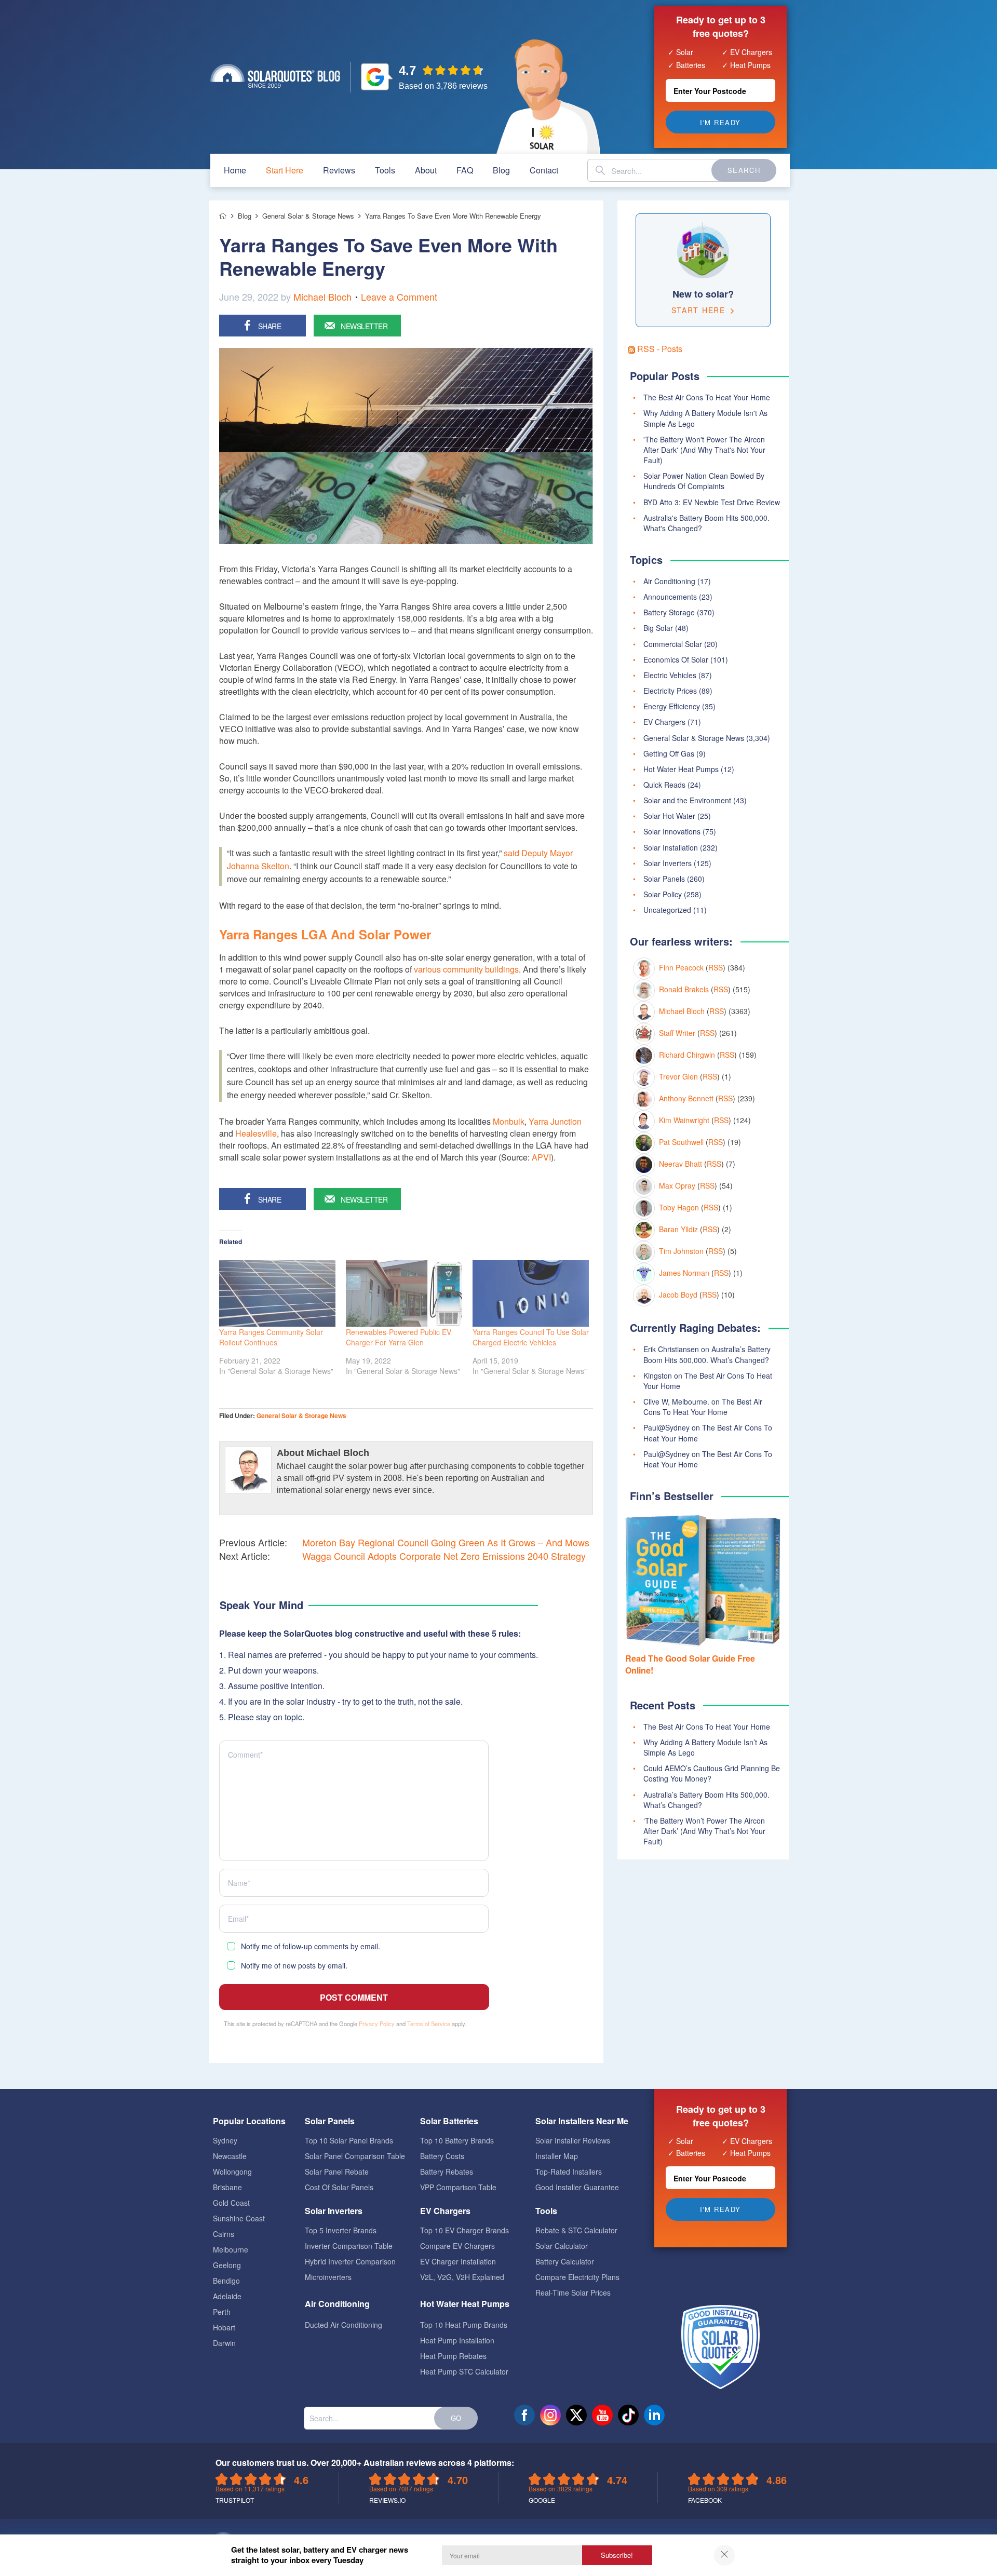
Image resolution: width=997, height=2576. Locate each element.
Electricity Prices (670, 691)
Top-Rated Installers (569, 2172)
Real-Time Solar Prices (573, 2292)
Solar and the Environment (687, 800)
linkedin (654, 2415)
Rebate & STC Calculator (576, 2230)
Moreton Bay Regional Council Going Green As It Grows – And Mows (446, 1542)
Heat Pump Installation (457, 2340)
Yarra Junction (555, 1121)
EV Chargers (664, 722)
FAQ (465, 170)
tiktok (628, 2415)
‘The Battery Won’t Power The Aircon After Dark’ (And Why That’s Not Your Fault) (704, 1831)
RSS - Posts (659, 349)
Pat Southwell (681, 1142)
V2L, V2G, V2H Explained (462, 2277)
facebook (524, 2415)
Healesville (256, 1133)
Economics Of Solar (676, 659)
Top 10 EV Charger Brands (464, 2230)
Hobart (224, 2327)
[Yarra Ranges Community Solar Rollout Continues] (277, 1293)
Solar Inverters (668, 863)
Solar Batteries (449, 2121)
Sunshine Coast (239, 2218)
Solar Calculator (562, 2246)
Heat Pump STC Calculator (464, 2371)
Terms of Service (429, 2024)
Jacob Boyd (678, 1294)
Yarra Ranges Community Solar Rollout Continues (271, 1337)
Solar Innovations (672, 831)
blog (501, 170)
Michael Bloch (322, 296)
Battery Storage (669, 612)
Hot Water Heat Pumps (681, 769)
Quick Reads (664, 785)
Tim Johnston (681, 1251)
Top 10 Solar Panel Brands (349, 2140)
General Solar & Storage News (301, 1415)
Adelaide (227, 2296)
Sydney (225, 2140)
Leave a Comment (399, 296)
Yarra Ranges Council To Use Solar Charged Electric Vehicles (531, 1337)
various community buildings (466, 969)
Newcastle (230, 2156)
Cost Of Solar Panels (339, 2187)
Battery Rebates (447, 2172)
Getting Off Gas (669, 753)
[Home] (223, 216)
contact (544, 170)
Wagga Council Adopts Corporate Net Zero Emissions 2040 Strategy (444, 1556)
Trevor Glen (678, 1076)
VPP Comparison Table (458, 2187)
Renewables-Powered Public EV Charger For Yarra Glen (399, 1337)
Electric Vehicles (670, 675)
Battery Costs (442, 2156)
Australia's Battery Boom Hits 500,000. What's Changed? (706, 523)
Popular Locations (249, 2121)
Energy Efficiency (672, 706)
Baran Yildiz (678, 1229)
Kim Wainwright (684, 1120)
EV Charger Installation (458, 2261)
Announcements (670, 597)
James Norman (684, 1273)
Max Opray (677, 1185)
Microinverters (328, 2277)
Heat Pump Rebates (453, 2356)
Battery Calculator (565, 2261)
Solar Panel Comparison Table (355, 2156)
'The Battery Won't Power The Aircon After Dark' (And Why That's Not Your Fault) (704, 450)
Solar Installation (671, 847)
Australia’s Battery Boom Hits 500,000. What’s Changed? (707, 1354)
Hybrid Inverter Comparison (350, 2261)
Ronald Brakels (684, 989)
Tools (385, 170)
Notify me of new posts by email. (294, 1965)
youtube (602, 2415)
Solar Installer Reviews (573, 2140)
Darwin (224, 2343)
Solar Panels (664, 879)
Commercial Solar (673, 644)
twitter (576, 2415)
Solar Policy (663, 894)
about (426, 170)
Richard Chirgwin (687, 1055)
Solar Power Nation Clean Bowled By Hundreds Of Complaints (704, 481)
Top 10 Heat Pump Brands (464, 2325)
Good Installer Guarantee (577, 2187)
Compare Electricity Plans (577, 2277)
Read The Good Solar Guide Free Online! (690, 1664)
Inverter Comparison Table (349, 2246)
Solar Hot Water (669, 816)
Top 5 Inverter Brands (341, 2230)
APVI (541, 1157)
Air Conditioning (669, 581)
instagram (550, 2415)
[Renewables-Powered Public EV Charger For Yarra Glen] (404, 1293)
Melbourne (231, 2249)
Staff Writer (677, 1033)
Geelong (227, 2265)
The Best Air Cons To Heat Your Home (707, 397)
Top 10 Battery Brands (457, 2140)
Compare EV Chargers (457, 2246)
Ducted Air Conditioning (343, 2325)
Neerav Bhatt (681, 1164)
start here (285, 170)
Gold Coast (231, 2203)
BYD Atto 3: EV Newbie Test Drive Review (712, 502)
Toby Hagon (679, 1207)
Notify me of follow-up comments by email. (311, 1946)
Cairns (224, 2234)
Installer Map (557, 2156)
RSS (716, 967)
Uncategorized (667, 910)
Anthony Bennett (686, 1098)
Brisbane (227, 2187)
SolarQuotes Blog (275, 76)
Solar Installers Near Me (582, 2121)
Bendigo (226, 2281)
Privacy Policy (377, 2024)
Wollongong (232, 2172)
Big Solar (658, 628)
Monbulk (509, 1121)
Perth (222, 2312)
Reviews (339, 170)
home (235, 170)
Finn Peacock (681, 967)
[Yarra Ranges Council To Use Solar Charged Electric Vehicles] (531, 1293)
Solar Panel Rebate (337, 2172)
